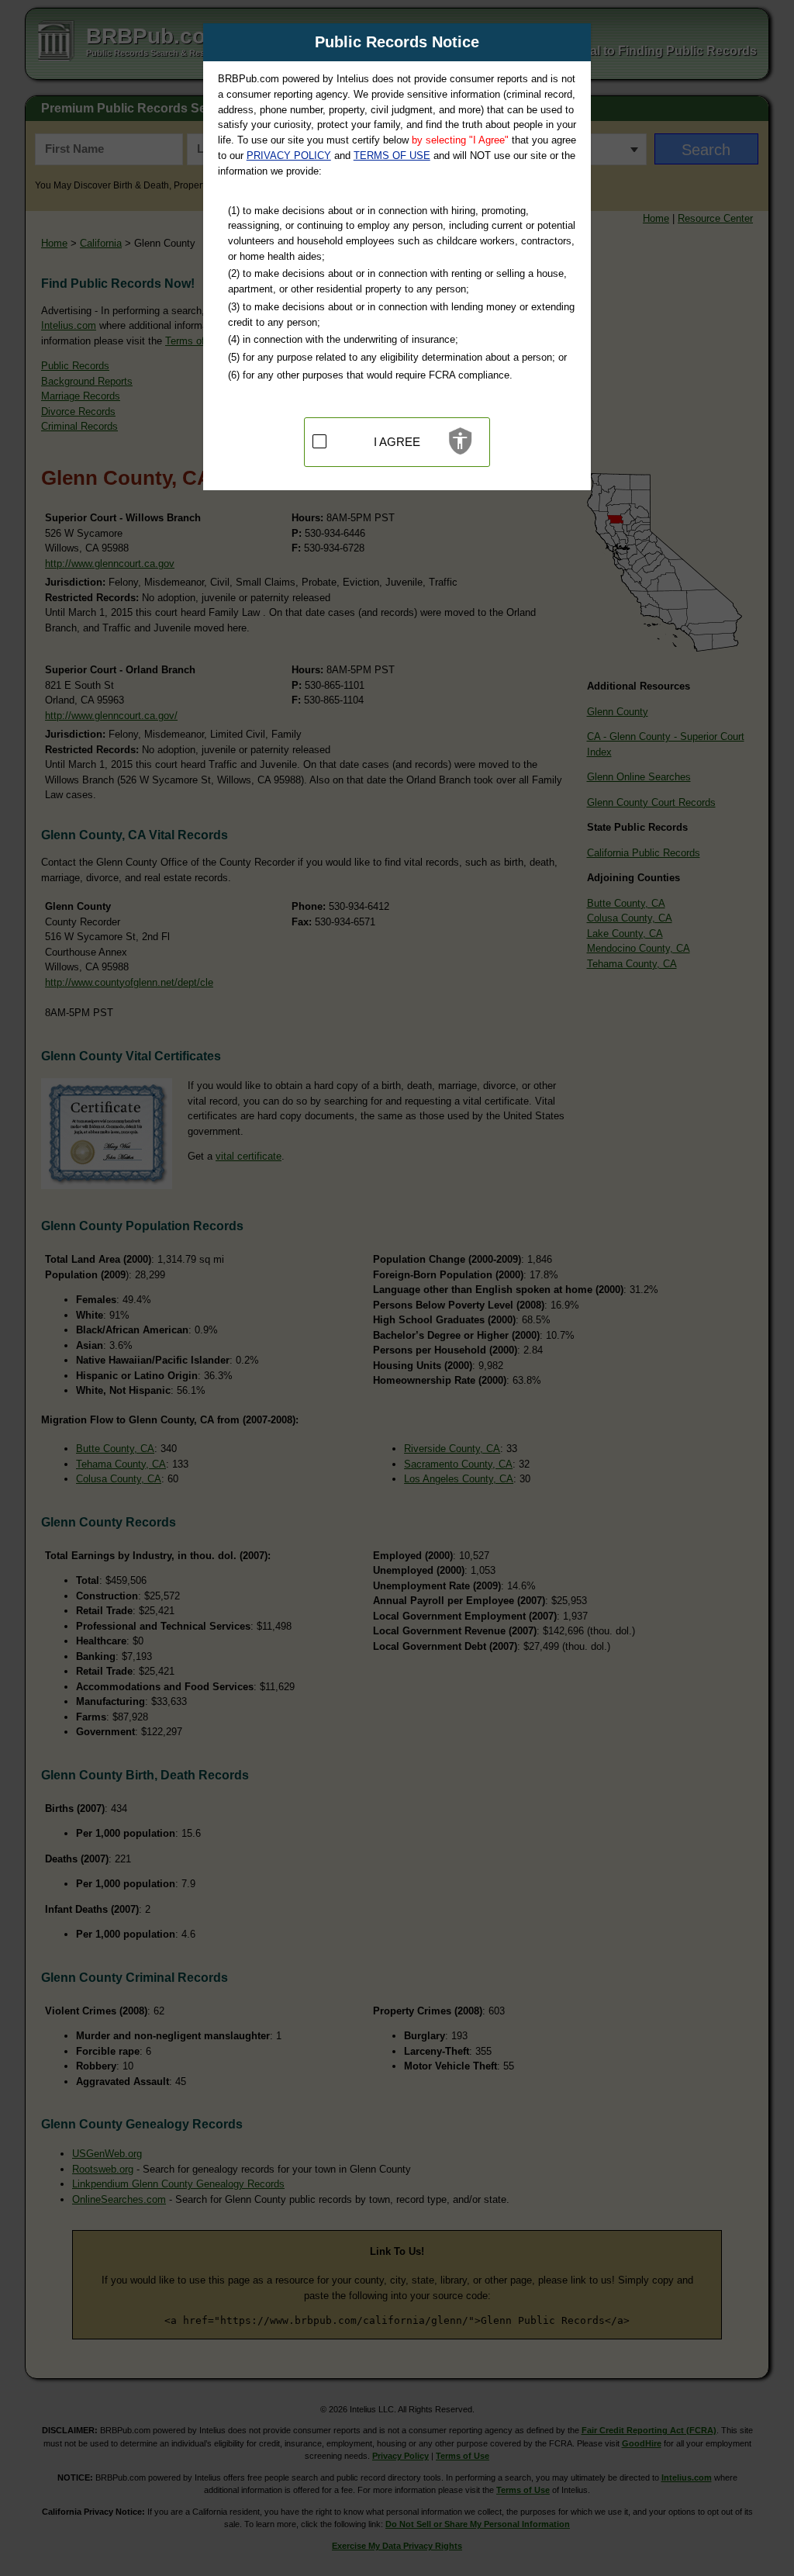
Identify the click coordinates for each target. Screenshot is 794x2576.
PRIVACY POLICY (289, 156)
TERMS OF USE (392, 156)
